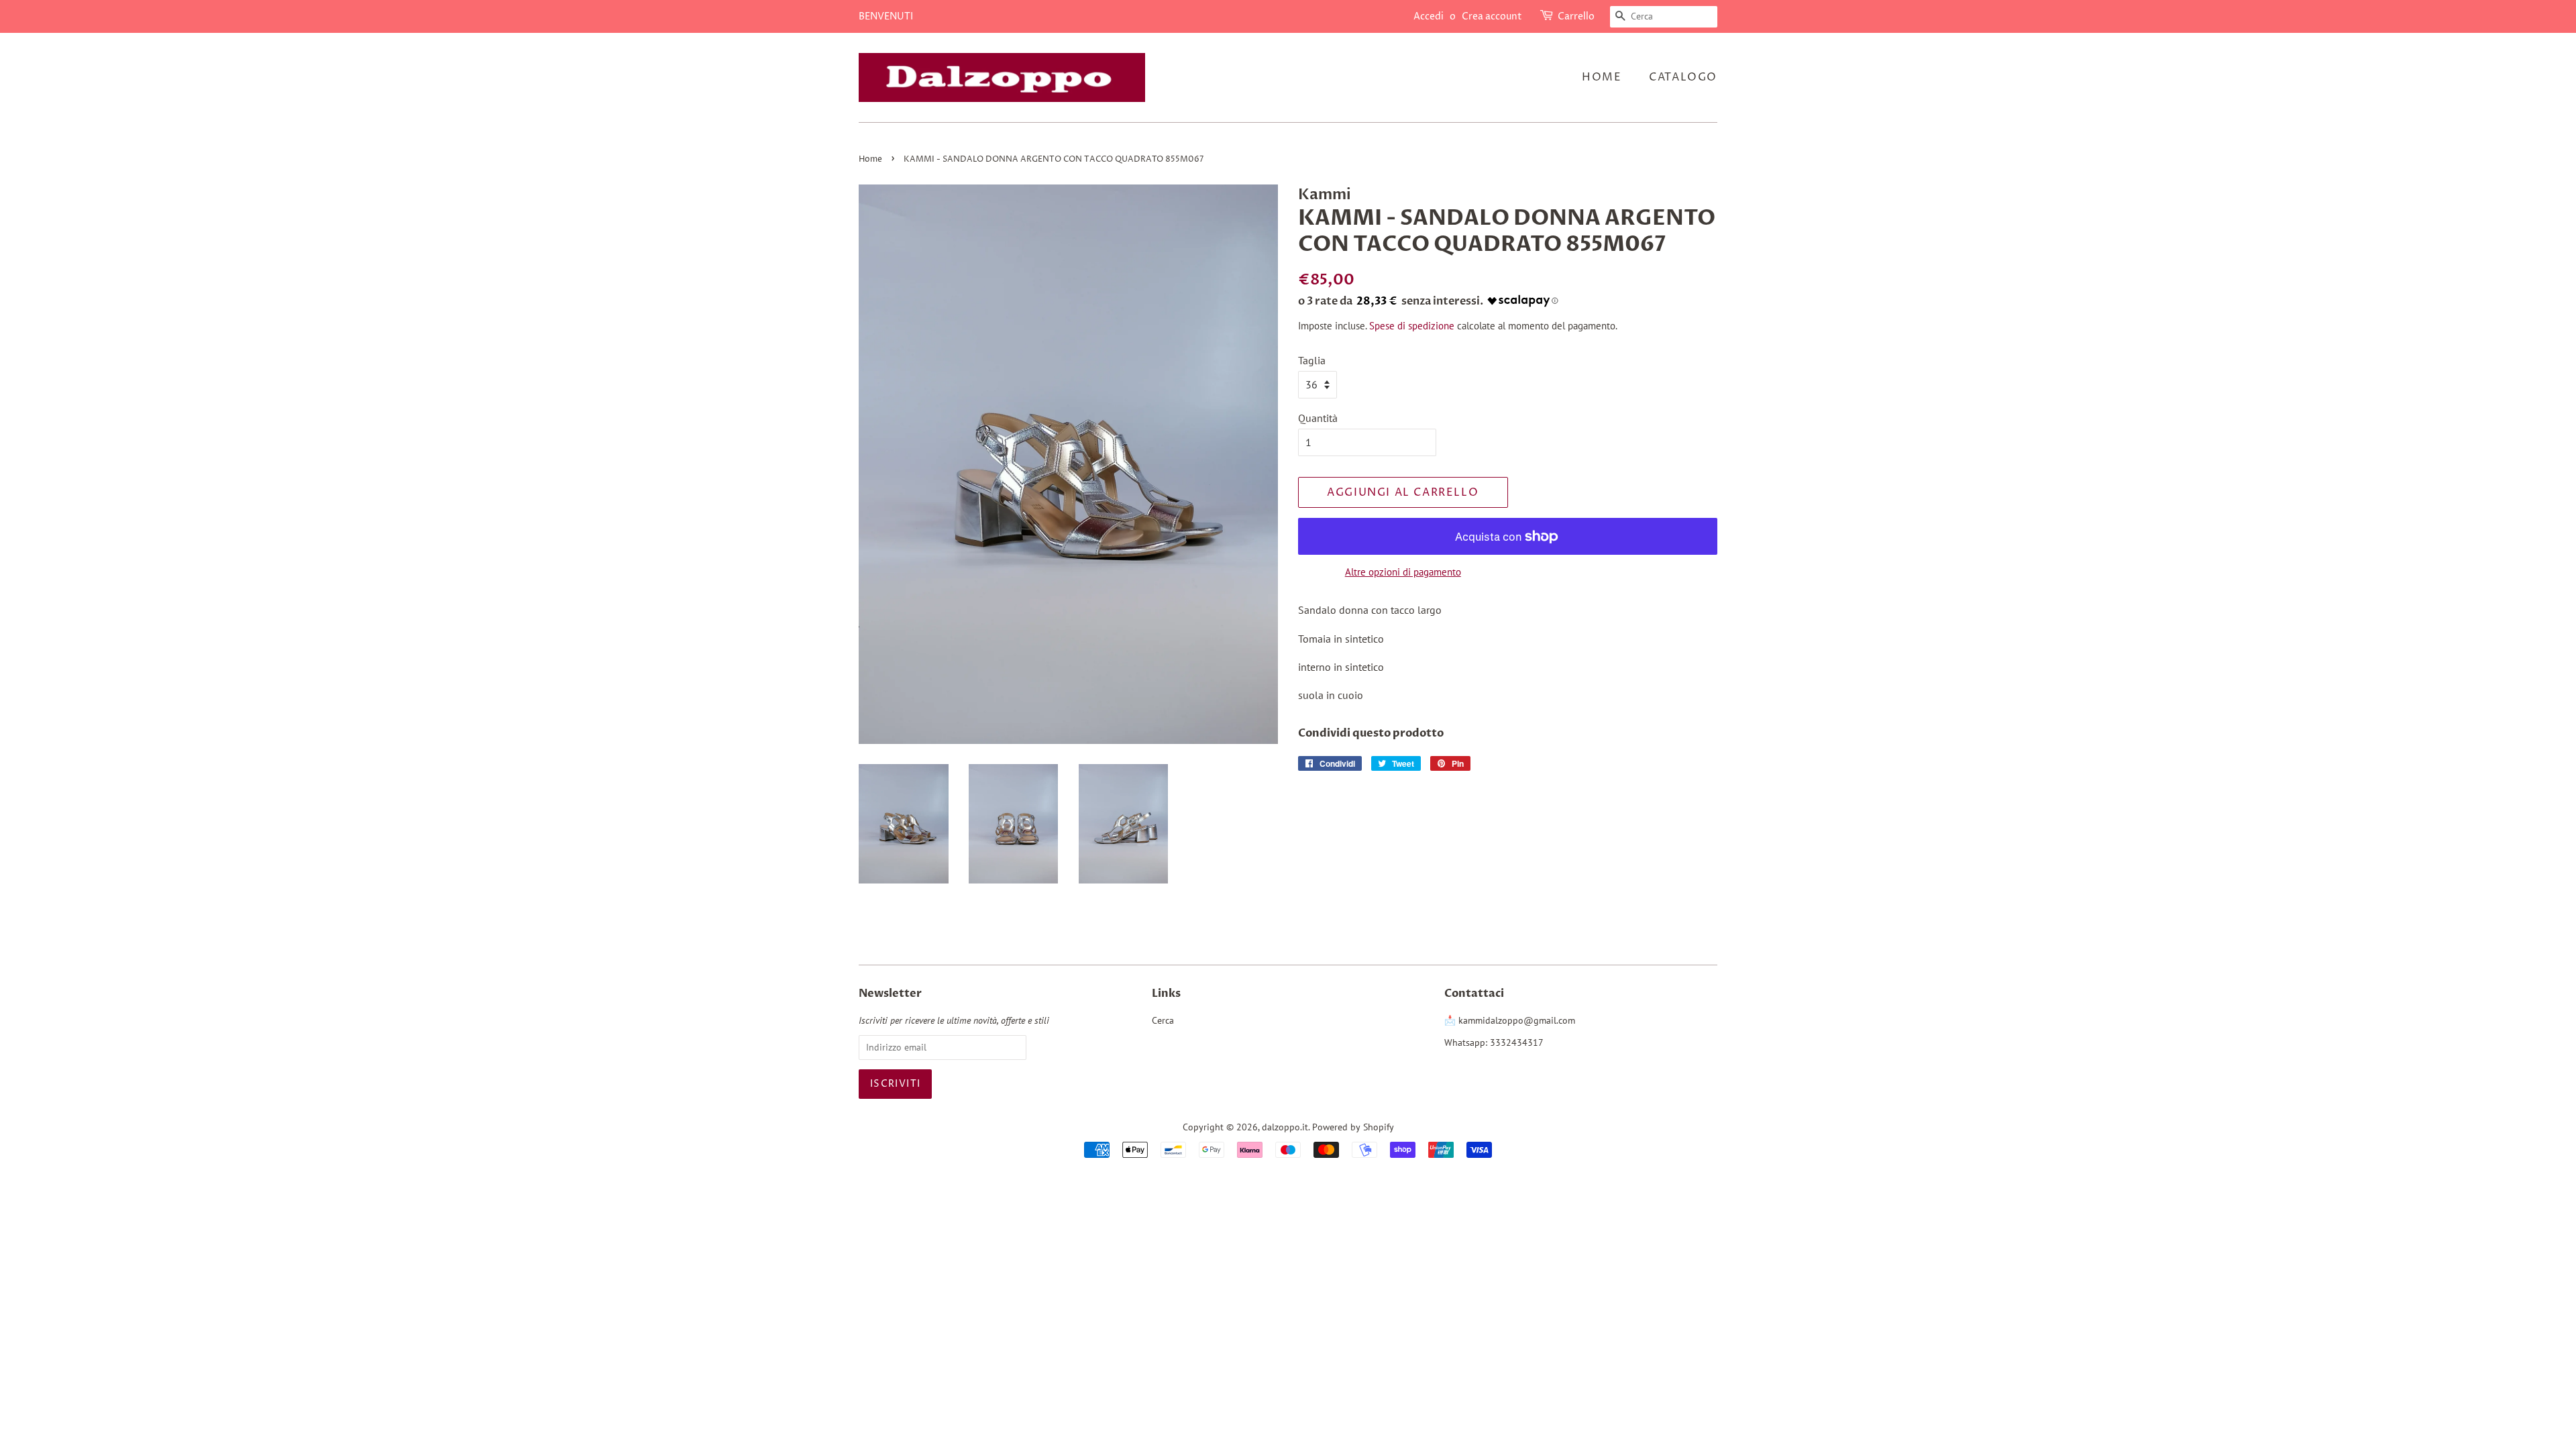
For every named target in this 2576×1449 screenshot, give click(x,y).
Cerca (1163, 1020)
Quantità (1318, 418)
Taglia (1312, 360)
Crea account (1492, 16)
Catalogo (1683, 77)
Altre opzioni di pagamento (1403, 572)
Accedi (1429, 16)
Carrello (1576, 16)
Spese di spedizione (1412, 326)
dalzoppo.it (1285, 1127)
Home (1602, 77)
